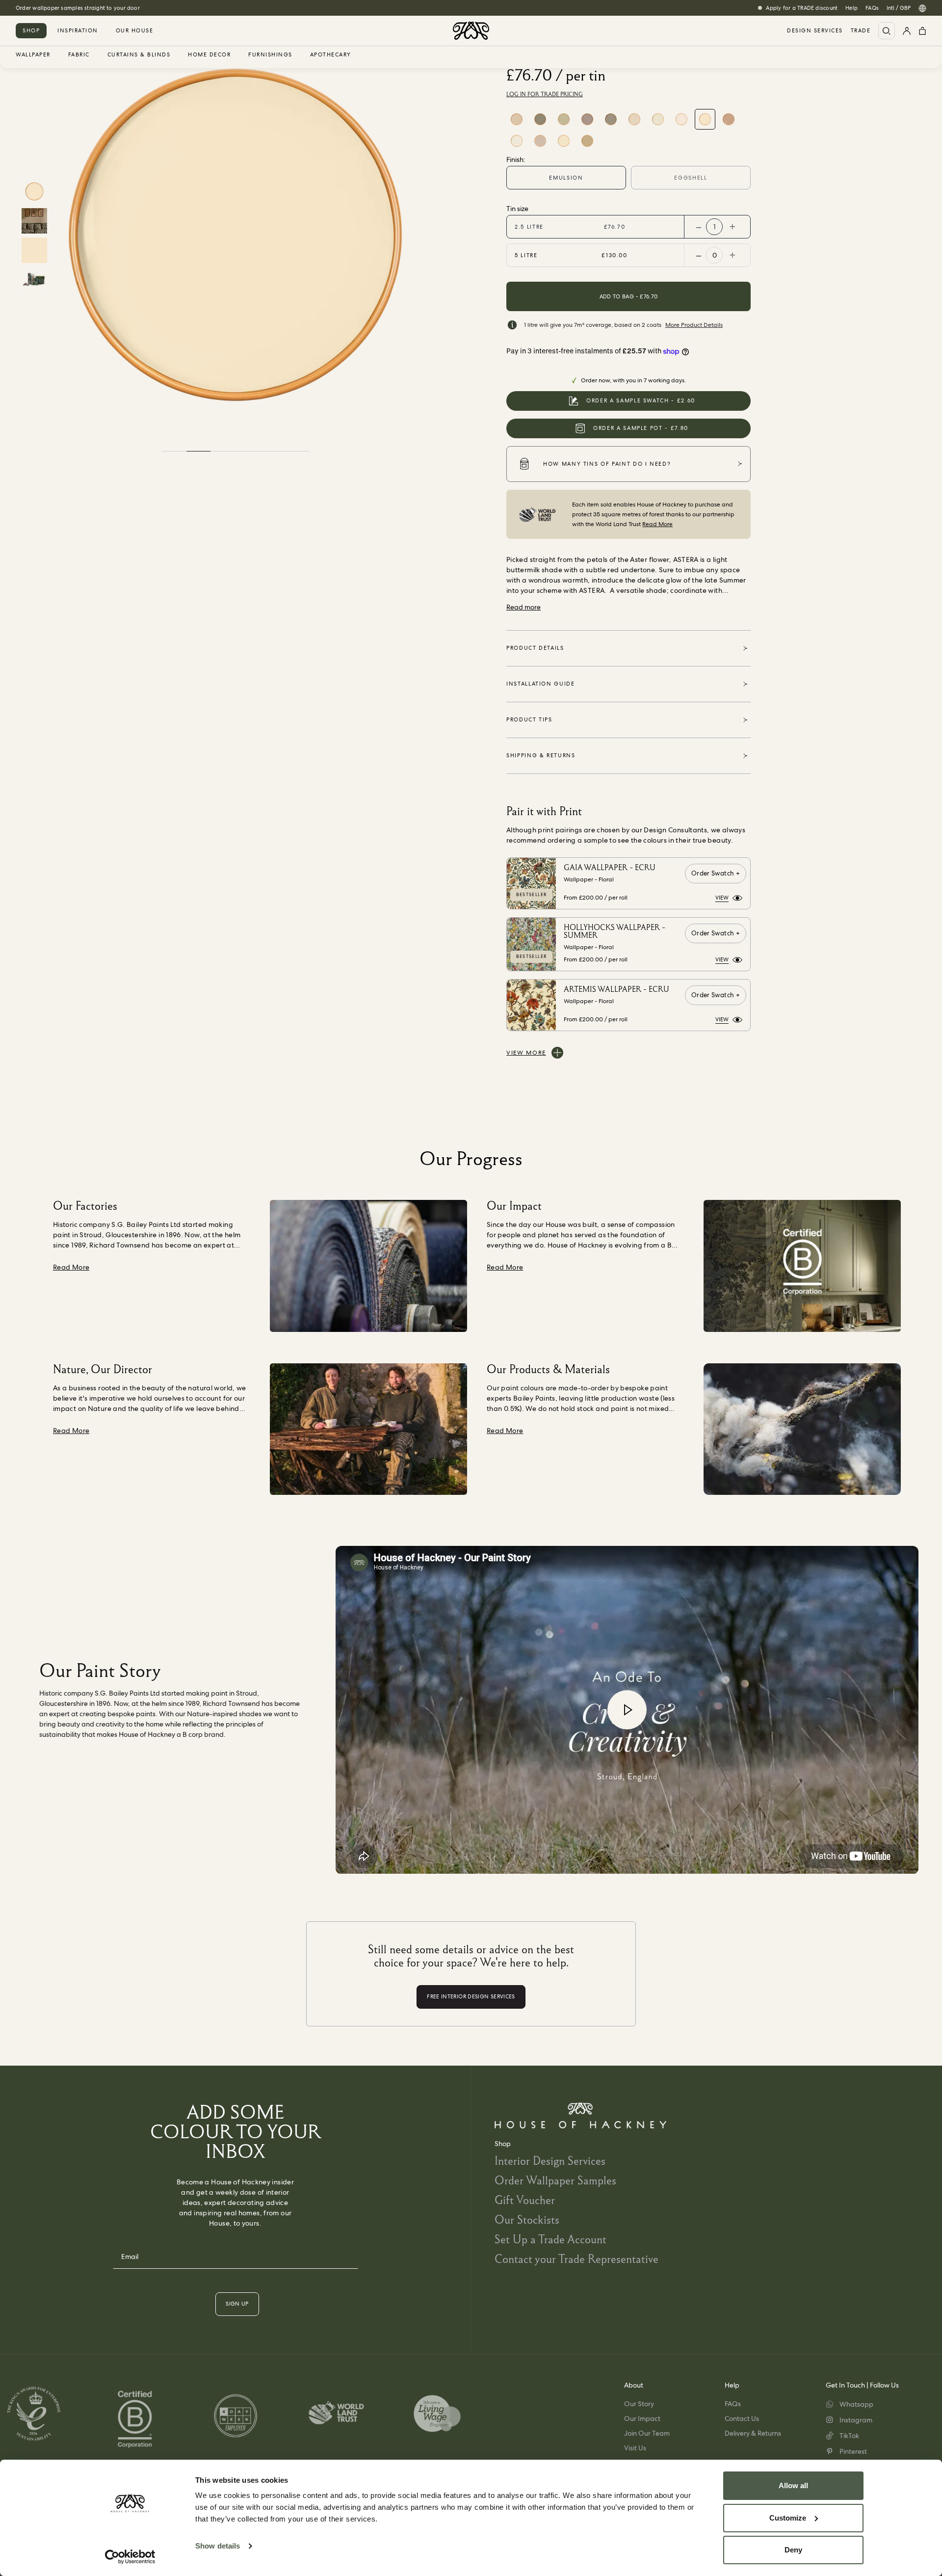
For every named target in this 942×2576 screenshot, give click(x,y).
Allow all (793, 2485)
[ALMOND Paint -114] (587, 141)
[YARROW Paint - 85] (564, 141)
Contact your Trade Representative (576, 2259)
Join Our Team (647, 2433)
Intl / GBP (899, 8)
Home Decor (209, 55)
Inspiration (78, 30)
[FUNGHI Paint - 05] (611, 119)
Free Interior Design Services (52, 8)
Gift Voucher (525, 2200)
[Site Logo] (471, 31)
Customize (788, 2518)
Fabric (79, 55)
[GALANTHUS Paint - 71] (517, 141)
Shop (31, 30)
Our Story (639, 2404)
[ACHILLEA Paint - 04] (634, 119)
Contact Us (742, 2418)
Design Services (815, 31)
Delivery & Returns (753, 2433)
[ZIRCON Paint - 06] (587, 119)
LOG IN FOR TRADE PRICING (545, 94)
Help (851, 8)
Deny (793, 2550)
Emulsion (566, 178)
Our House (135, 30)
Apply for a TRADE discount (802, 8)
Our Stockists (527, 2219)
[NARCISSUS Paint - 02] (658, 119)
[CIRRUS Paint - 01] (681, 119)
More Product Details (694, 325)
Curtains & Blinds (139, 55)
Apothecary (331, 55)
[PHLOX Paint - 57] (517, 119)
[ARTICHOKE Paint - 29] (540, 119)
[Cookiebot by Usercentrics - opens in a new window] (130, 2557)
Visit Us (635, 2448)
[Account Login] (907, 31)
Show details (218, 2546)
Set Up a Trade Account (550, 2239)
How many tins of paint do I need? (607, 464)
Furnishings (270, 55)
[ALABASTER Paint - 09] (729, 119)
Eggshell (691, 178)
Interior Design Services (550, 2161)
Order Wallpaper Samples (555, 2180)
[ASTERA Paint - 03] (705, 119)
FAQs (872, 8)
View (722, 898)
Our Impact (642, 2418)
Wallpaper (33, 55)
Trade (861, 31)
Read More (657, 524)
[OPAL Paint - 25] (564, 119)
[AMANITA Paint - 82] (540, 141)
